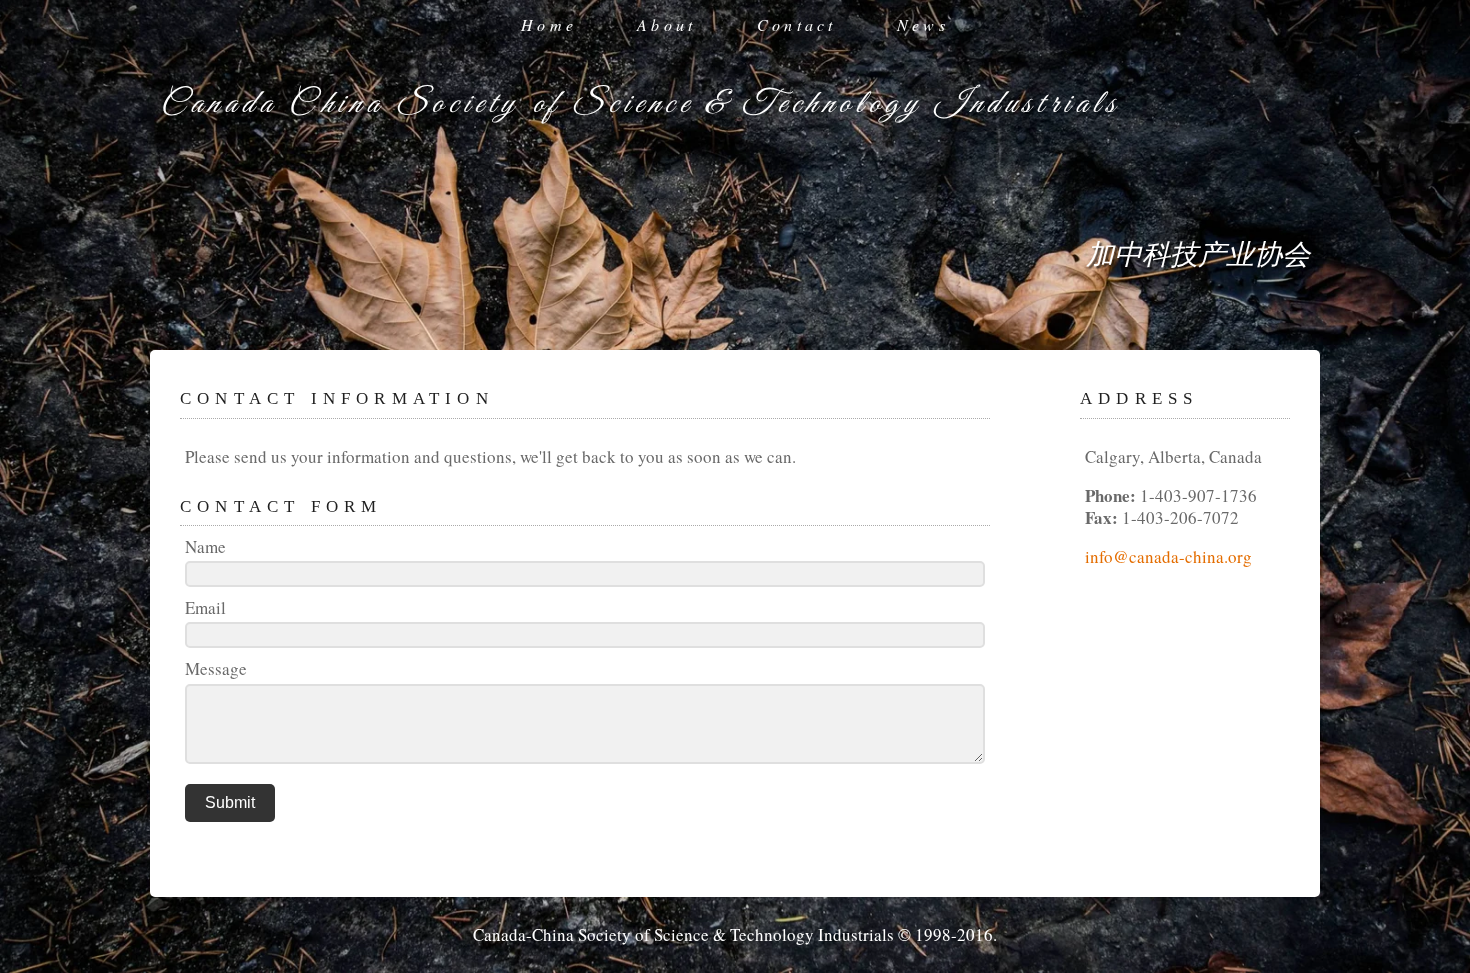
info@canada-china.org (1168, 556)
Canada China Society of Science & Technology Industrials (640, 104)
